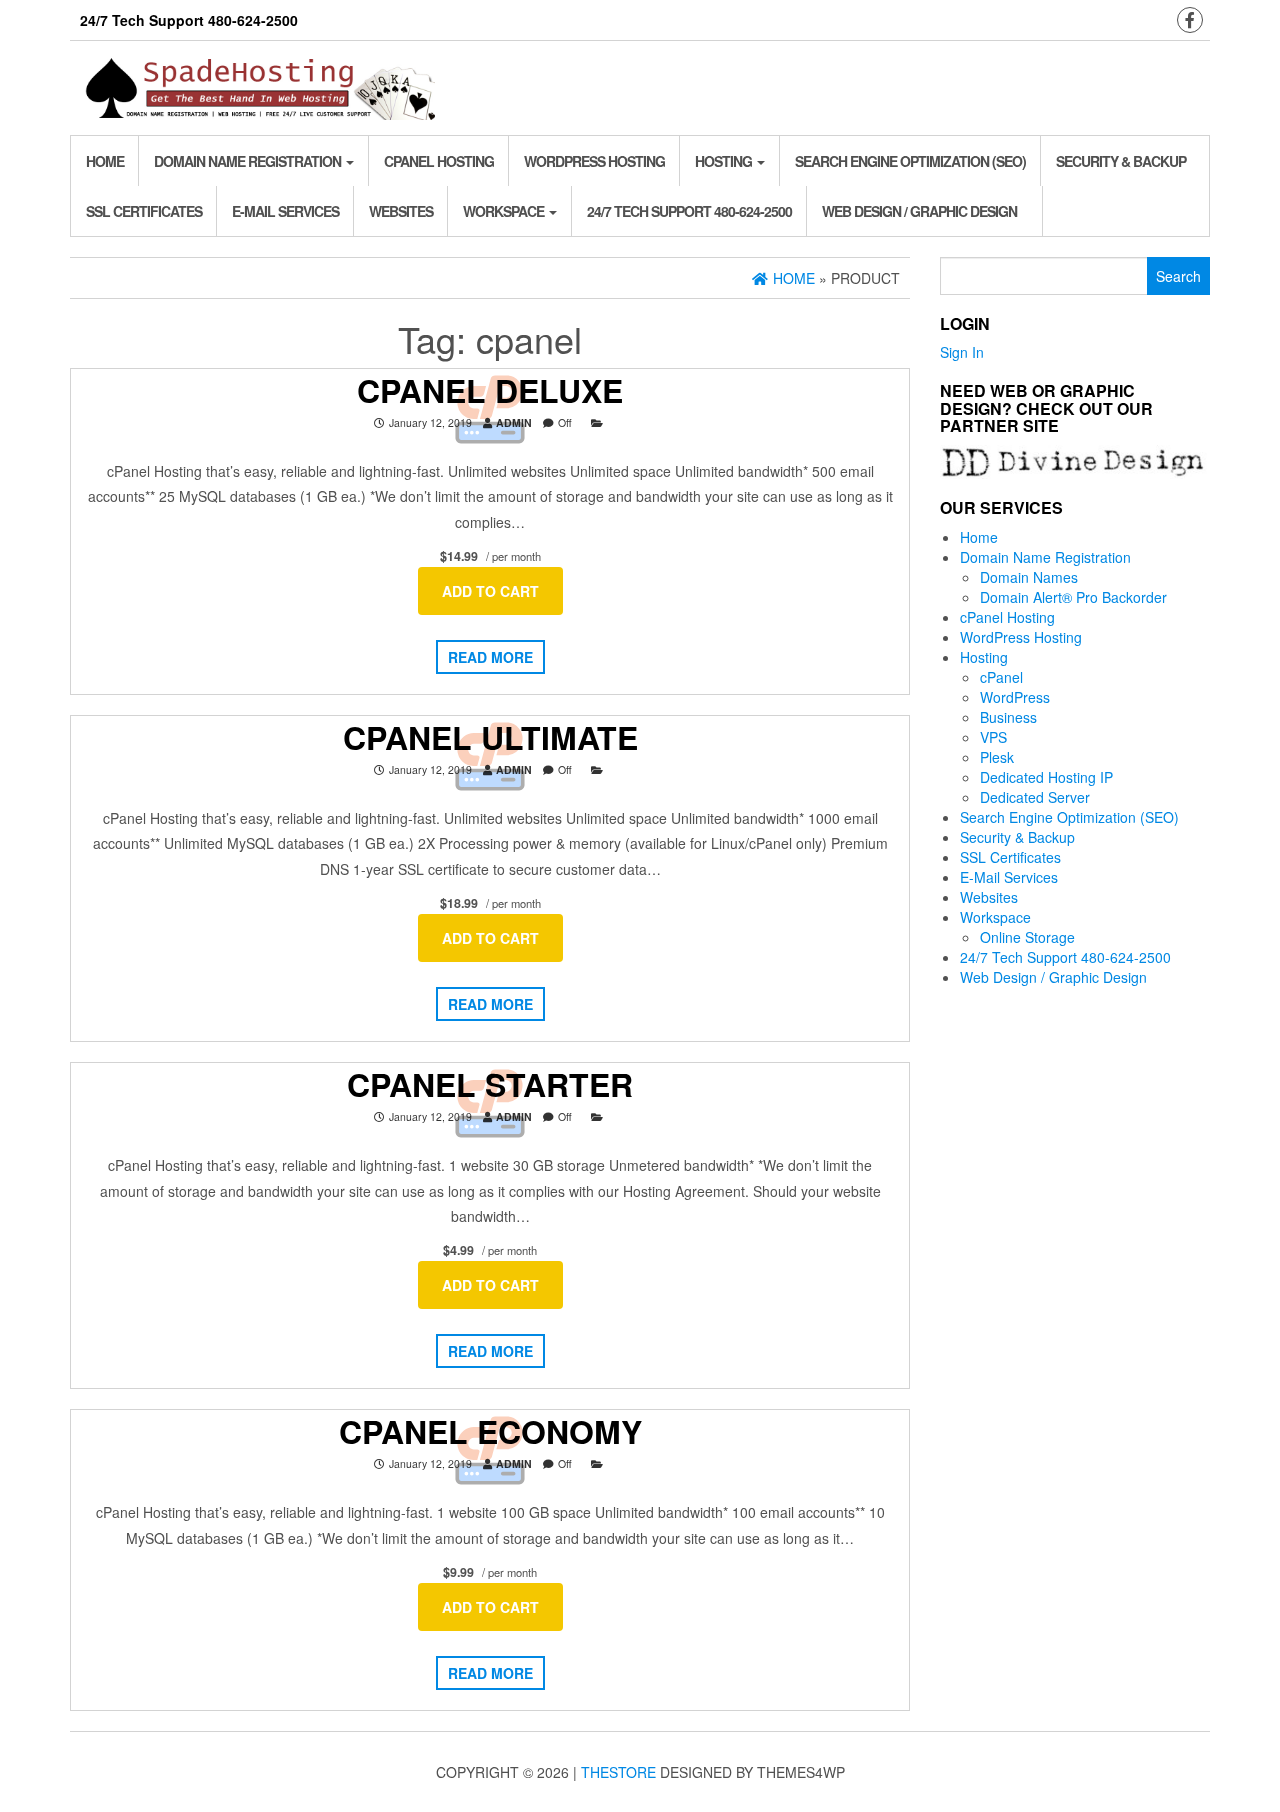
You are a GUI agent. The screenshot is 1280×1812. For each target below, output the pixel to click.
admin (514, 422)
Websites (401, 211)
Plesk (997, 757)
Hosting (725, 161)
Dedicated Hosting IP (1046, 777)
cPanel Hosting (439, 161)
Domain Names (1029, 577)
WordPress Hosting (594, 161)
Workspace (505, 211)
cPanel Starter (490, 1084)
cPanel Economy (490, 1431)
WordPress (1015, 697)
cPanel (1001, 677)
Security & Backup (1121, 161)
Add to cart (490, 591)
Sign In (962, 352)
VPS (993, 737)
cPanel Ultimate (490, 737)
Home (105, 161)
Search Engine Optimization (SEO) (910, 161)
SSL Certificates (144, 211)
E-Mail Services (285, 211)
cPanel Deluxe (490, 390)
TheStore (618, 1772)
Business (1008, 717)
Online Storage (1027, 937)
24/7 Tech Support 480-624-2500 (689, 211)
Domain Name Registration (249, 161)
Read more (490, 657)
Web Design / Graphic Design (919, 211)
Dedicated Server (1035, 797)
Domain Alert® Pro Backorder (1073, 597)
